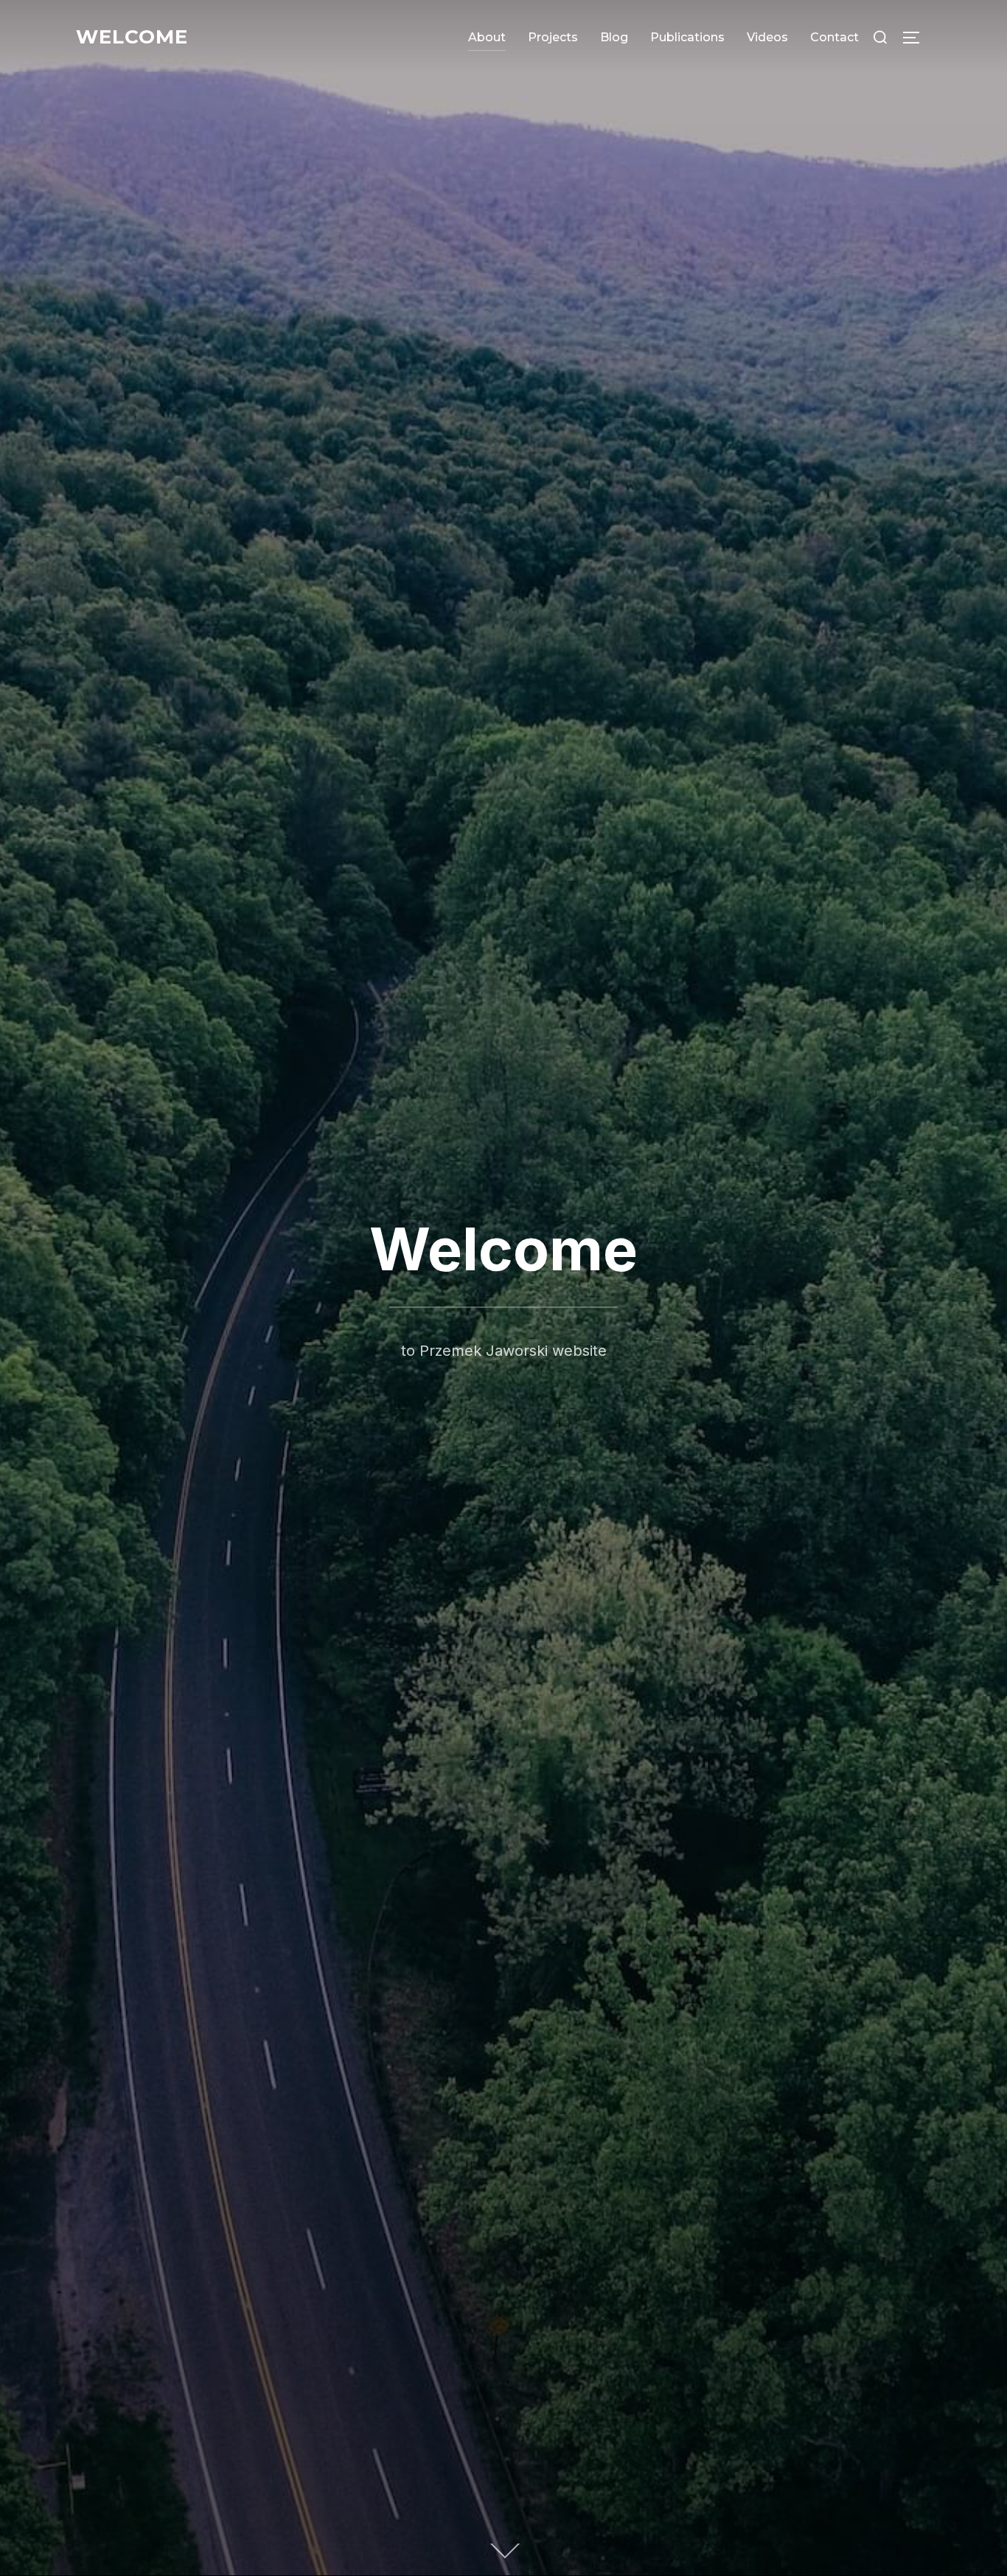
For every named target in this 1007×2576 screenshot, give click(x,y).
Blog (614, 37)
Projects (553, 37)
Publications (687, 37)
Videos (767, 37)
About (487, 37)
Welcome (132, 37)
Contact (834, 37)
